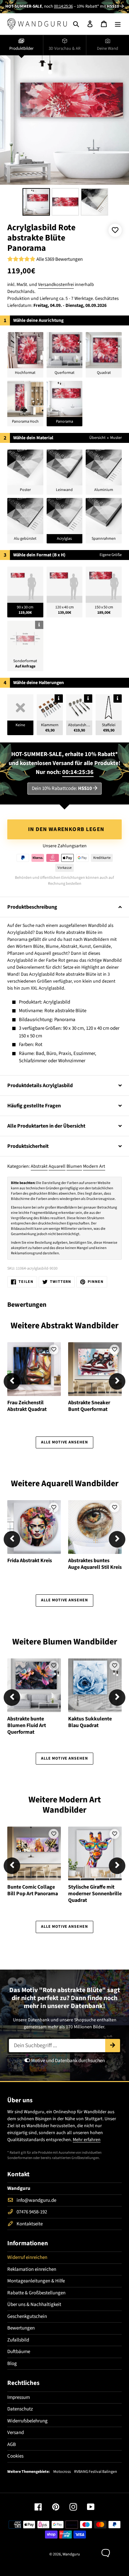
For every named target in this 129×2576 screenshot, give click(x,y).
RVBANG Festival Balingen (96, 2472)
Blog (12, 2364)
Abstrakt (39, 1166)
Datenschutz (20, 2409)
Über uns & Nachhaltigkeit (34, 2304)
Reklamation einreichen (32, 2269)
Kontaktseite (30, 2224)
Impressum (19, 2397)
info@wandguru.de (36, 2200)
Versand (16, 2433)
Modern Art (94, 1166)
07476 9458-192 (32, 2212)
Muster (116, 438)
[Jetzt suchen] (113, 2046)
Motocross (62, 2472)
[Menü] (118, 24)
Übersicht (97, 438)
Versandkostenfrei (56, 285)
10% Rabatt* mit (98, 6)
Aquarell (57, 1166)
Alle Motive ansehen (64, 1442)
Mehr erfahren (87, 2140)
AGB (12, 2444)
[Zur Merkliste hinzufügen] (115, 230)
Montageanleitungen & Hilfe (36, 2281)
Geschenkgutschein (27, 2316)
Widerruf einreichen (27, 2257)
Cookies (15, 2456)
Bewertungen (21, 2328)
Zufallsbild (18, 2340)
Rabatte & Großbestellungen (36, 2293)
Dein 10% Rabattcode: (62, 788)
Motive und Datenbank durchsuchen (67, 2061)
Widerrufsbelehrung (27, 2421)
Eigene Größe (111, 555)
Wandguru (71, 2554)
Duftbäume (19, 2352)
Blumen (74, 1166)
